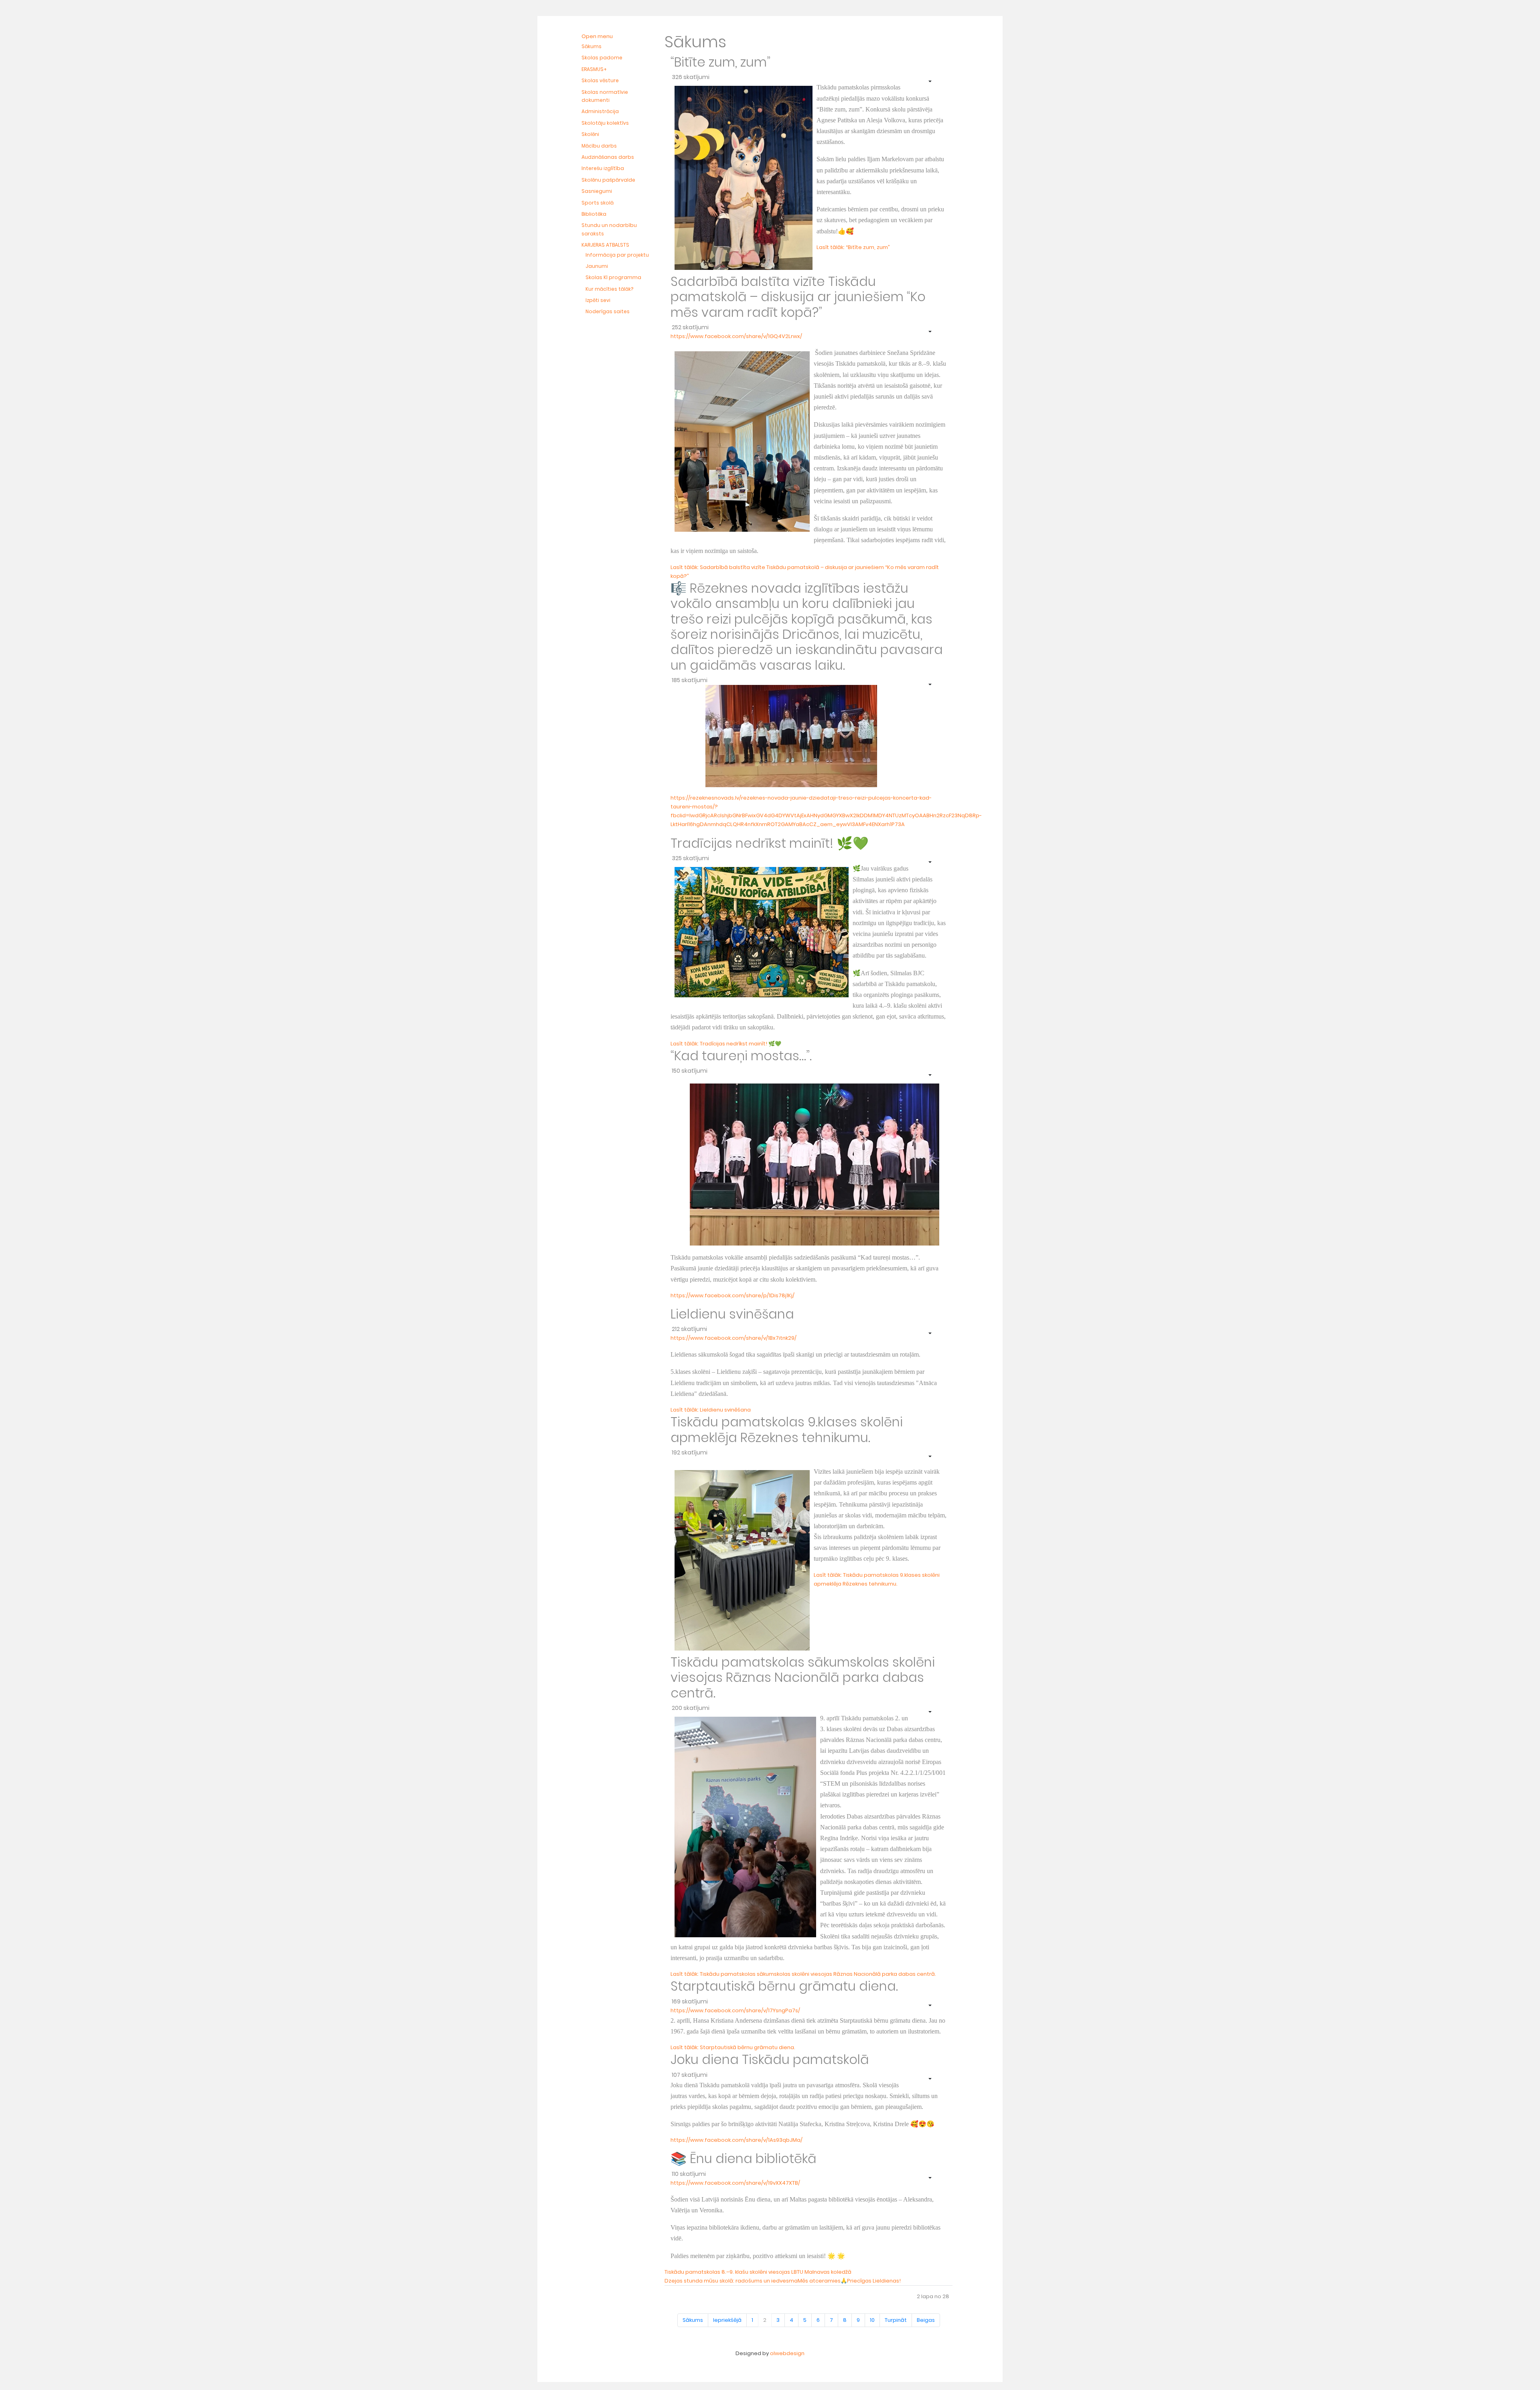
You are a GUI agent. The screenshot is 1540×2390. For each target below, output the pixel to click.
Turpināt (896, 2320)
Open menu (597, 36)
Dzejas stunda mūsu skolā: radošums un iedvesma (731, 2281)
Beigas (926, 2320)
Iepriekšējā (727, 2320)
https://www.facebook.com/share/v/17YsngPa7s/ (735, 2010)
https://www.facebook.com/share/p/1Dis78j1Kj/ (733, 1295)
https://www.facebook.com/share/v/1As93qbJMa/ (737, 2140)
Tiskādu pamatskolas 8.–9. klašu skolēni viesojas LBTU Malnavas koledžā (758, 2272)
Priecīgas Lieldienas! (874, 2281)
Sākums (693, 2320)
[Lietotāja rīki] (929, 81)
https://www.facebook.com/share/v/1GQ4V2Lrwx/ (736, 336)
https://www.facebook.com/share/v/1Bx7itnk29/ (734, 1338)
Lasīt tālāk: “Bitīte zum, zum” (853, 247)
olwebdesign (787, 2353)
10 (872, 2320)
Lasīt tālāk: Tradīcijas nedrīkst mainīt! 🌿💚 (726, 1044)
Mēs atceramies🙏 (822, 2281)
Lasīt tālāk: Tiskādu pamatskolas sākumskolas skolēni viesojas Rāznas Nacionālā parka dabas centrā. (803, 1974)
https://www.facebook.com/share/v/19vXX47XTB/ (735, 2183)
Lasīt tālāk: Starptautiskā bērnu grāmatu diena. (733, 2047)
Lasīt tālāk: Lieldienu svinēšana (711, 1410)
